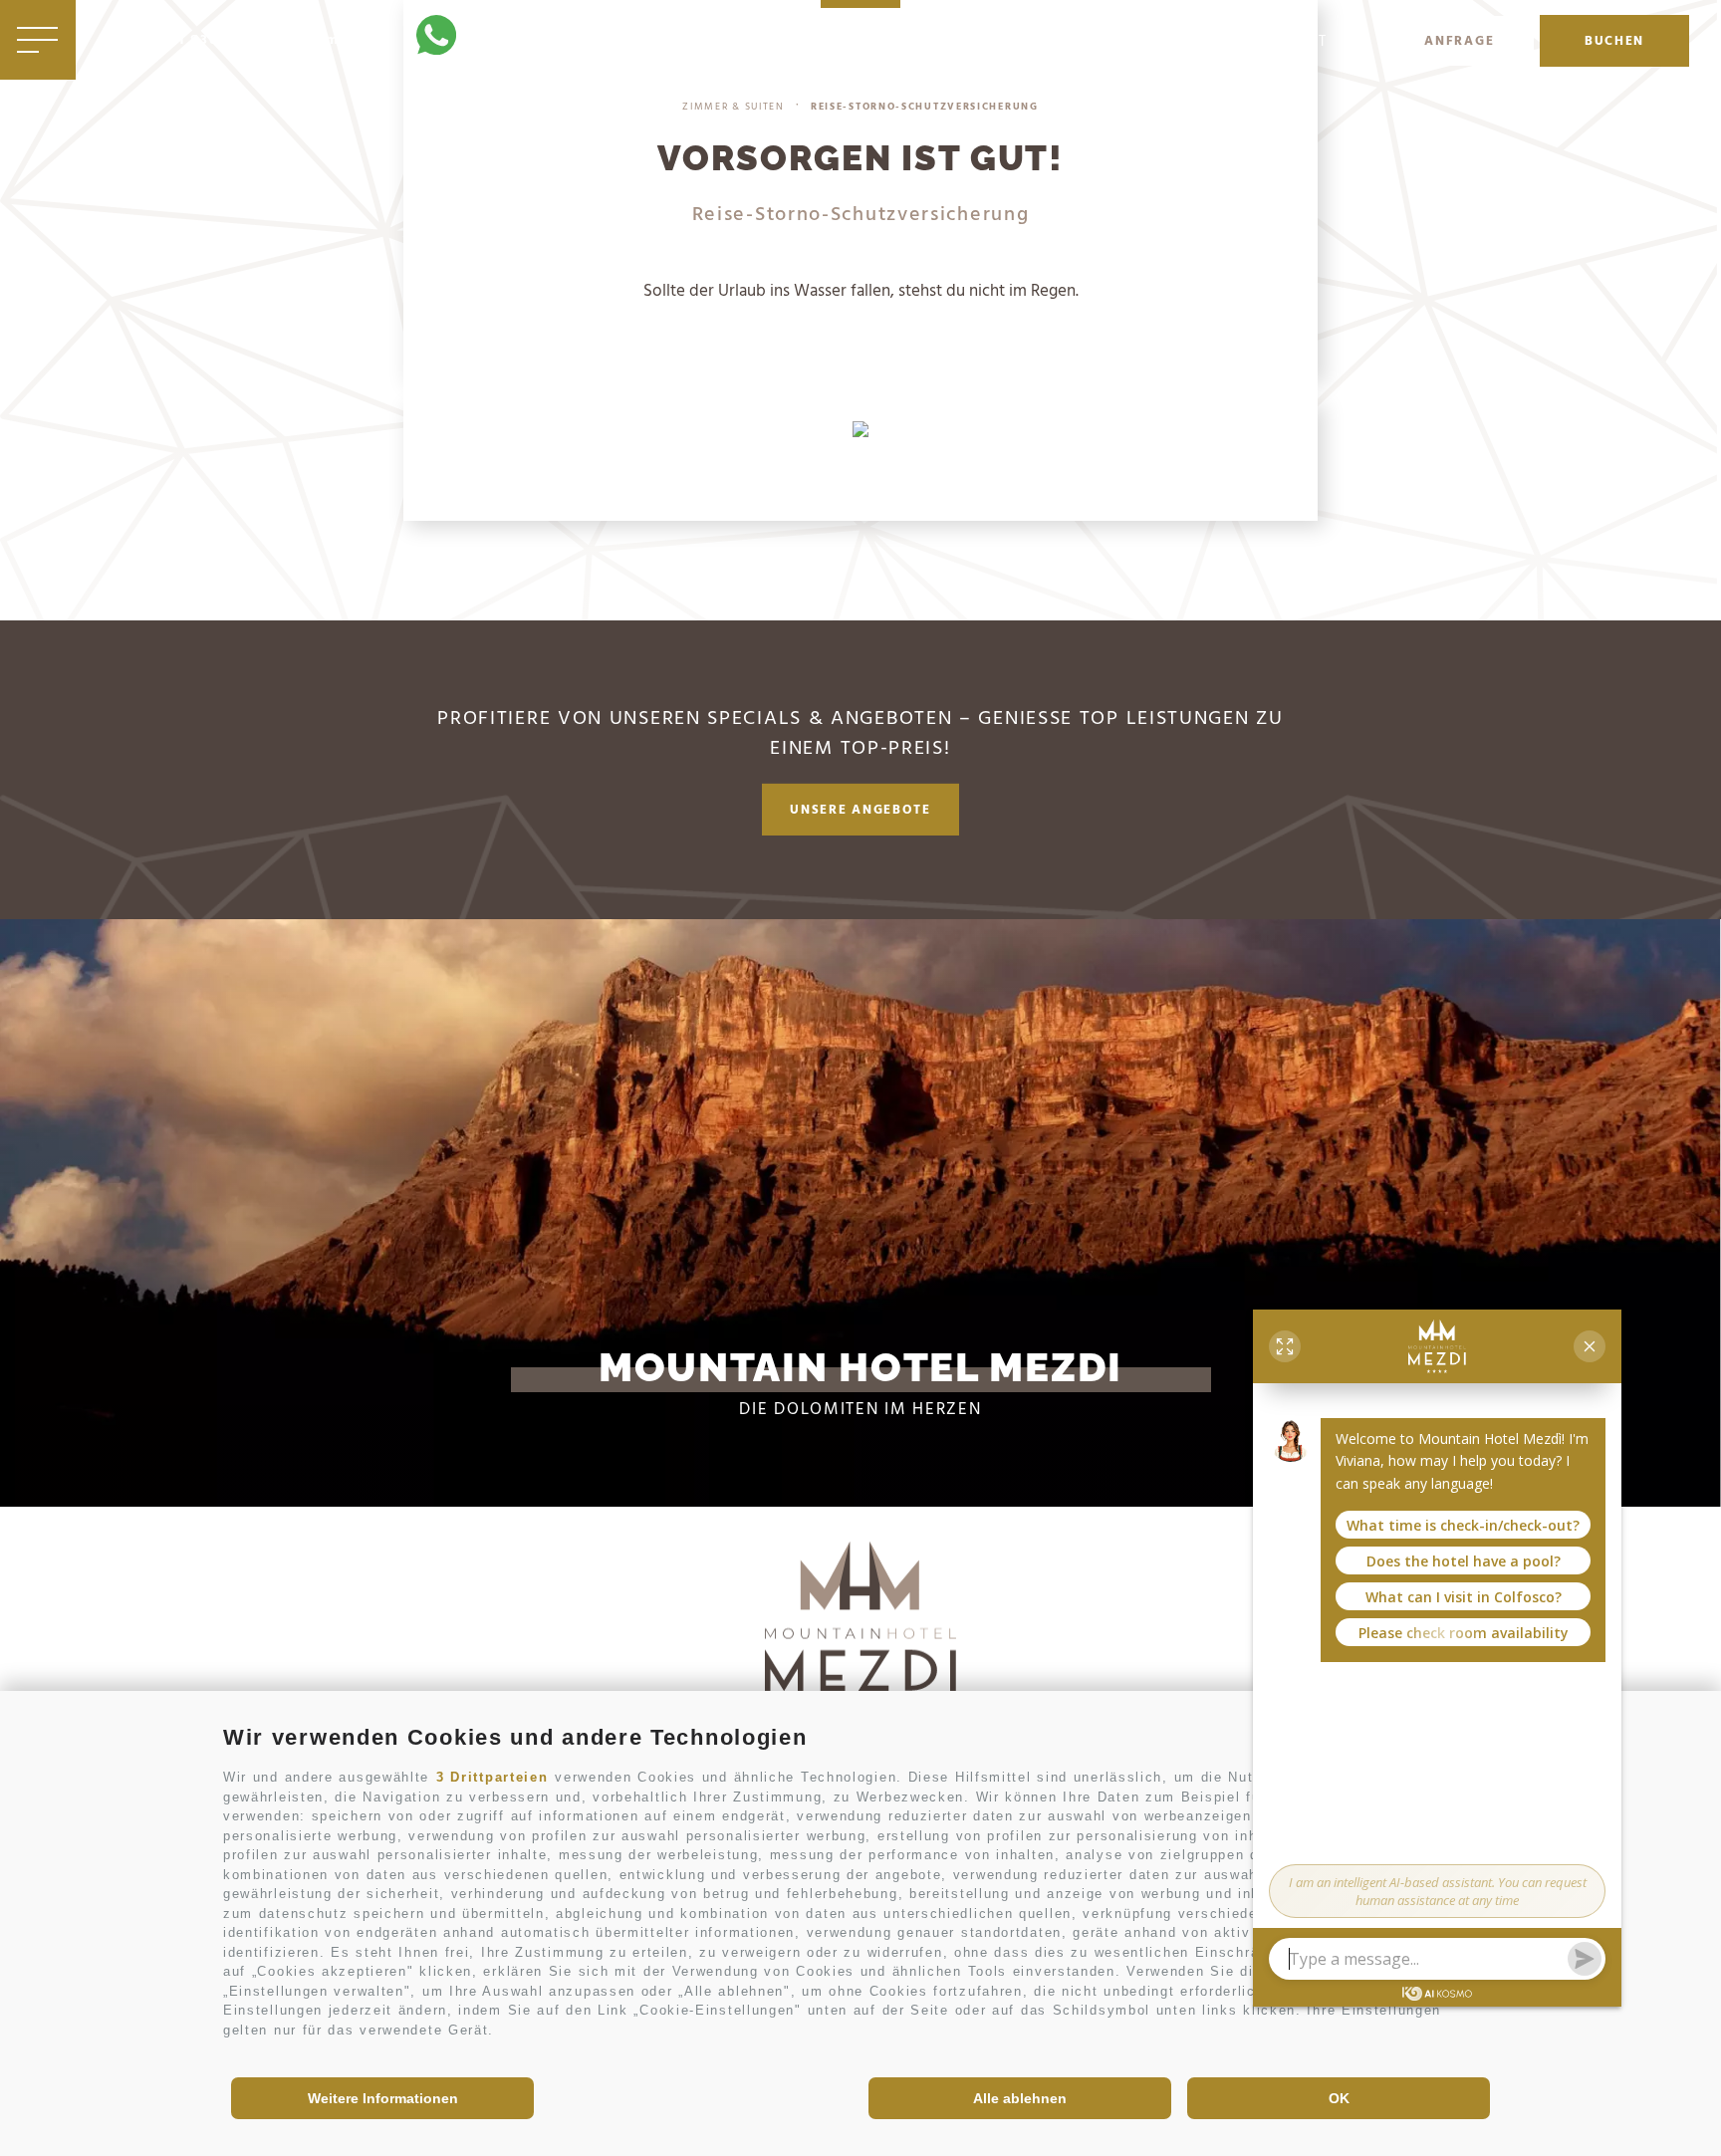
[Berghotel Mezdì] (860, 1635)
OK (1339, 2098)
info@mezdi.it (334, 41)
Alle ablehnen (1020, 2098)
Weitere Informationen (383, 2098)
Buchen (1614, 41)
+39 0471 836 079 (184, 41)
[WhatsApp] (436, 39)
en (1353, 42)
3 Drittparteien (492, 1777)
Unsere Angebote (860, 810)
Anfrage (1459, 41)
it (1321, 42)
